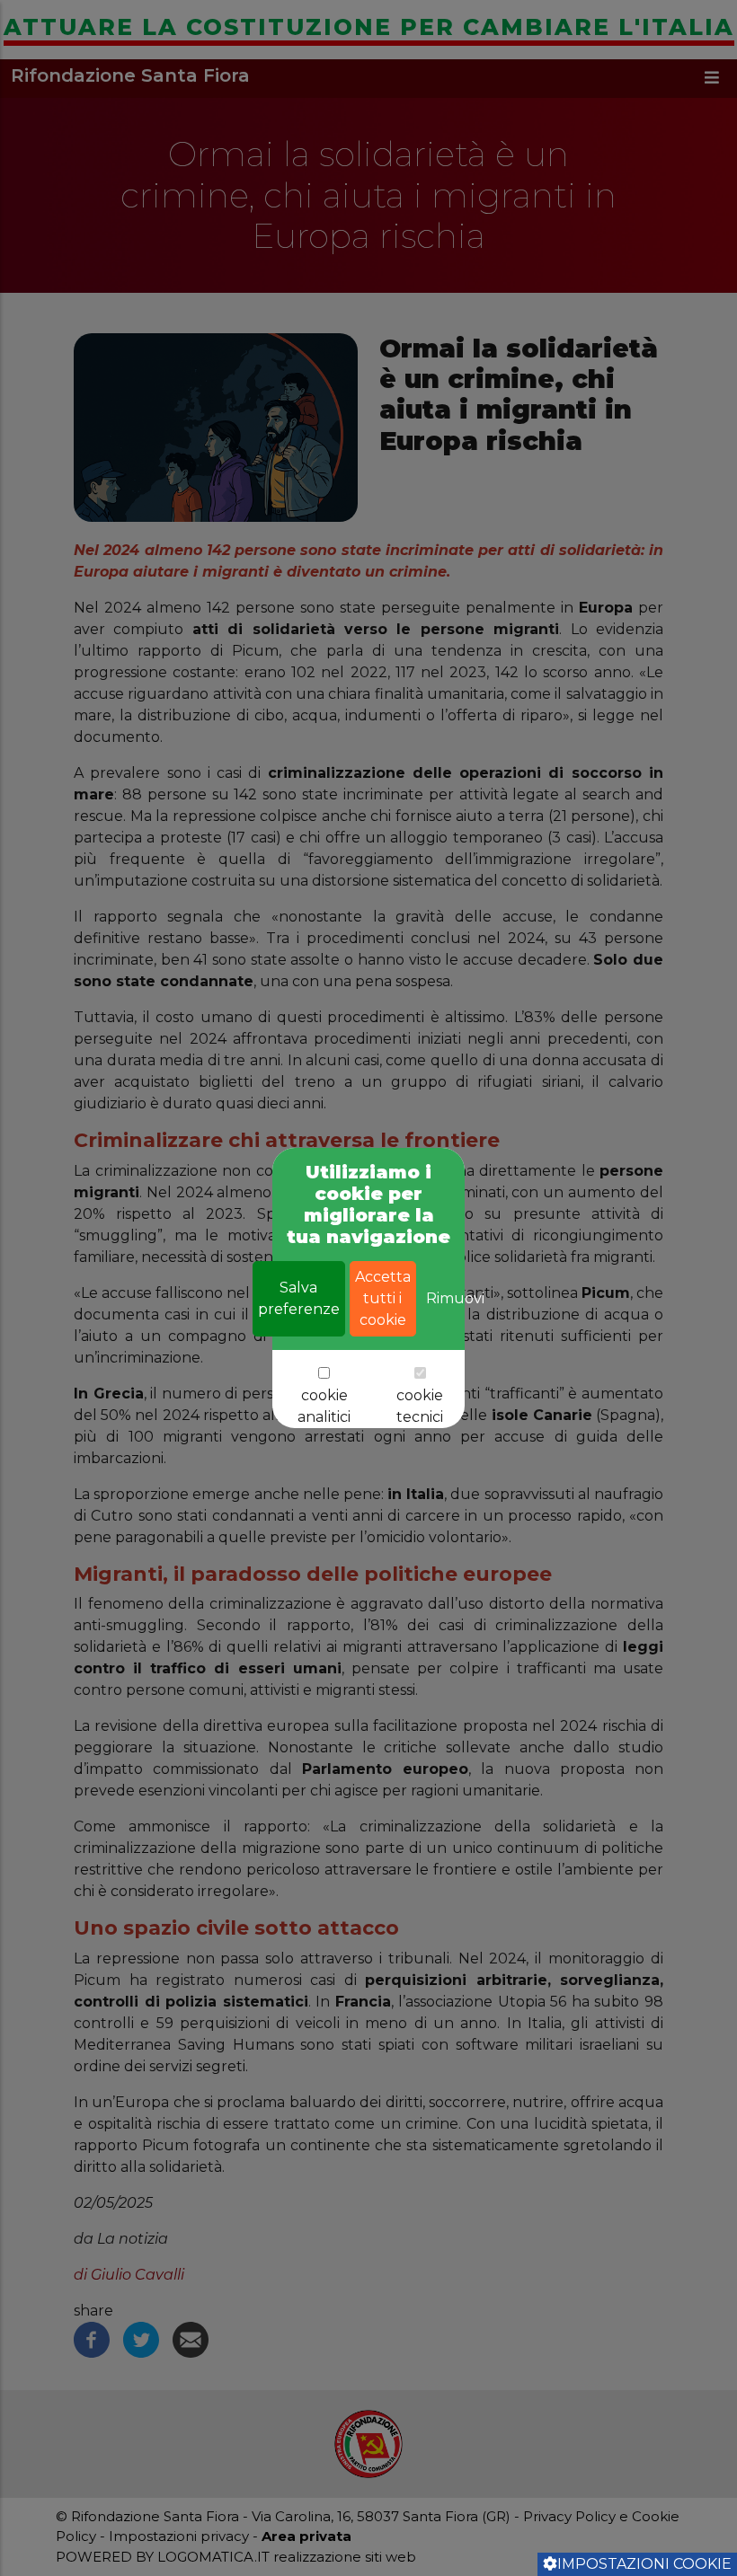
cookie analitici (324, 1406)
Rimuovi (455, 1298)
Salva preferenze (299, 1298)
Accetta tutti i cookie (383, 1298)
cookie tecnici (420, 1406)
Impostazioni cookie (644, 2564)
